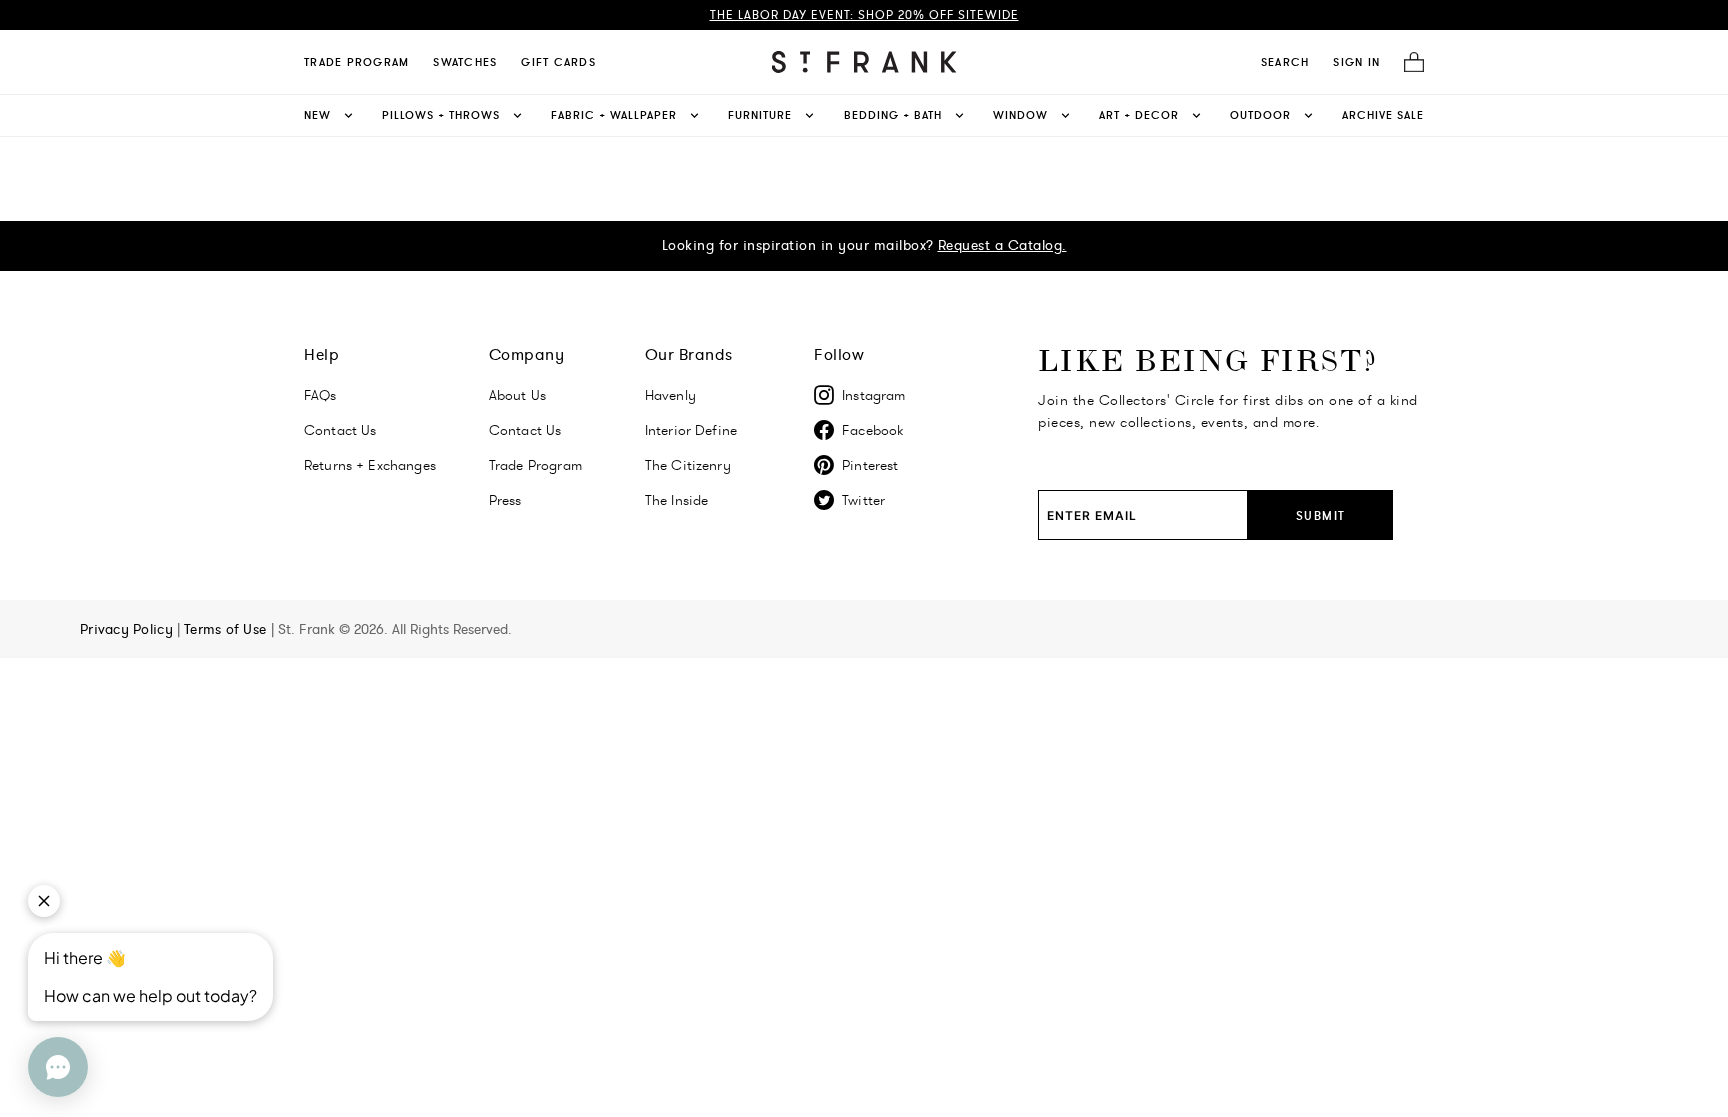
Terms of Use (227, 629)
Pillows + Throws (441, 115)
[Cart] (1408, 62)
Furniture (760, 115)
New (317, 115)
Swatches (465, 62)
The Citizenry (688, 465)
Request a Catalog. (1002, 245)
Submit (1321, 515)
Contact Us (340, 430)
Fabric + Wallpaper (614, 115)
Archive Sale (1383, 115)
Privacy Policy (128, 629)
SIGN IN (1356, 62)
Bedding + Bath (893, 115)
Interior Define (691, 430)
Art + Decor (1139, 115)
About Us (517, 395)
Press (505, 500)
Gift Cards (558, 62)
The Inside (677, 500)
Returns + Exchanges (370, 465)
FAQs (320, 395)
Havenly (670, 395)
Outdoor (1260, 115)
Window (1020, 115)
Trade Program (356, 62)
